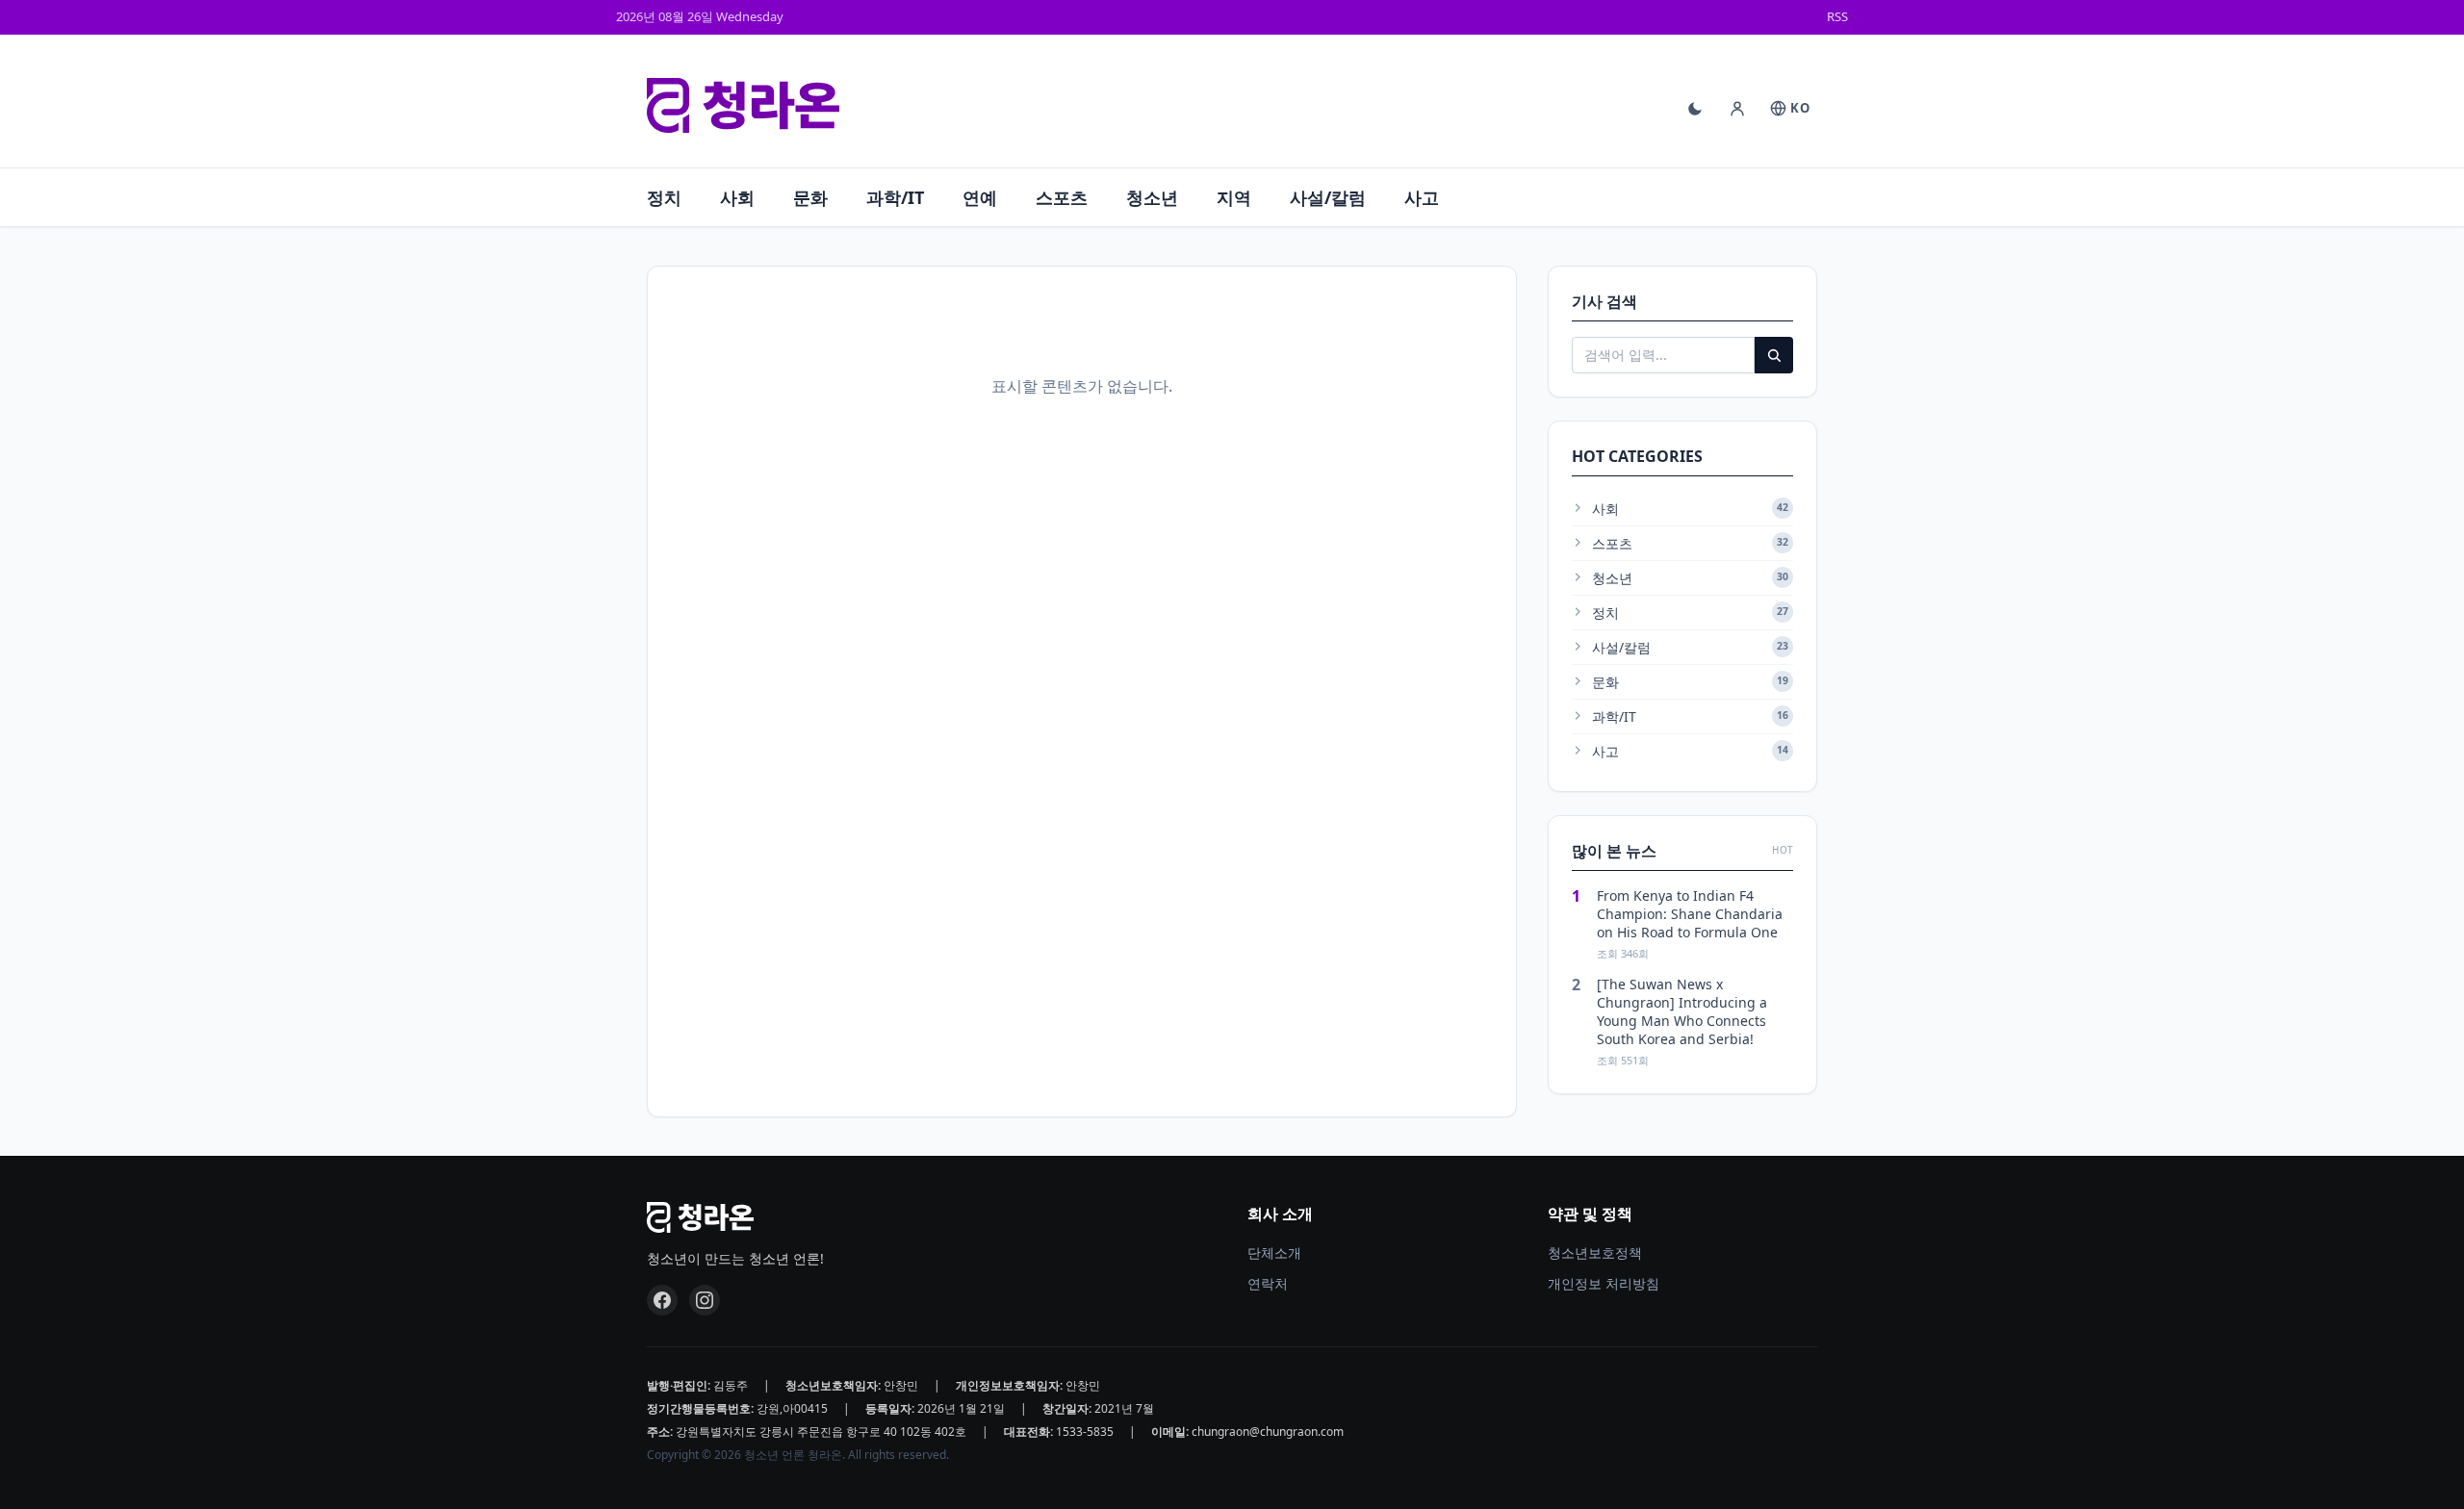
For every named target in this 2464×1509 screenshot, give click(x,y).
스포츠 (1062, 197)
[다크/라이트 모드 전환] (1695, 109)
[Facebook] (662, 1300)
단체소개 (1274, 1253)
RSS (1837, 16)
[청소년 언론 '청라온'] (743, 106)
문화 (810, 197)
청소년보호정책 (1595, 1253)
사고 (1422, 197)
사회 (737, 197)
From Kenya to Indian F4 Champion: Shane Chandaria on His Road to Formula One (1690, 914)
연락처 (1268, 1283)
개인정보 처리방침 (1604, 1283)
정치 (664, 197)
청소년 (1152, 197)
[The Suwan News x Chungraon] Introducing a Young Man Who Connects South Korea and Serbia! (1682, 1012)
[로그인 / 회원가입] (1737, 109)
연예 (980, 197)
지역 (1234, 197)
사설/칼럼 (1328, 197)
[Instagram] (705, 1300)
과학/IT (895, 197)
